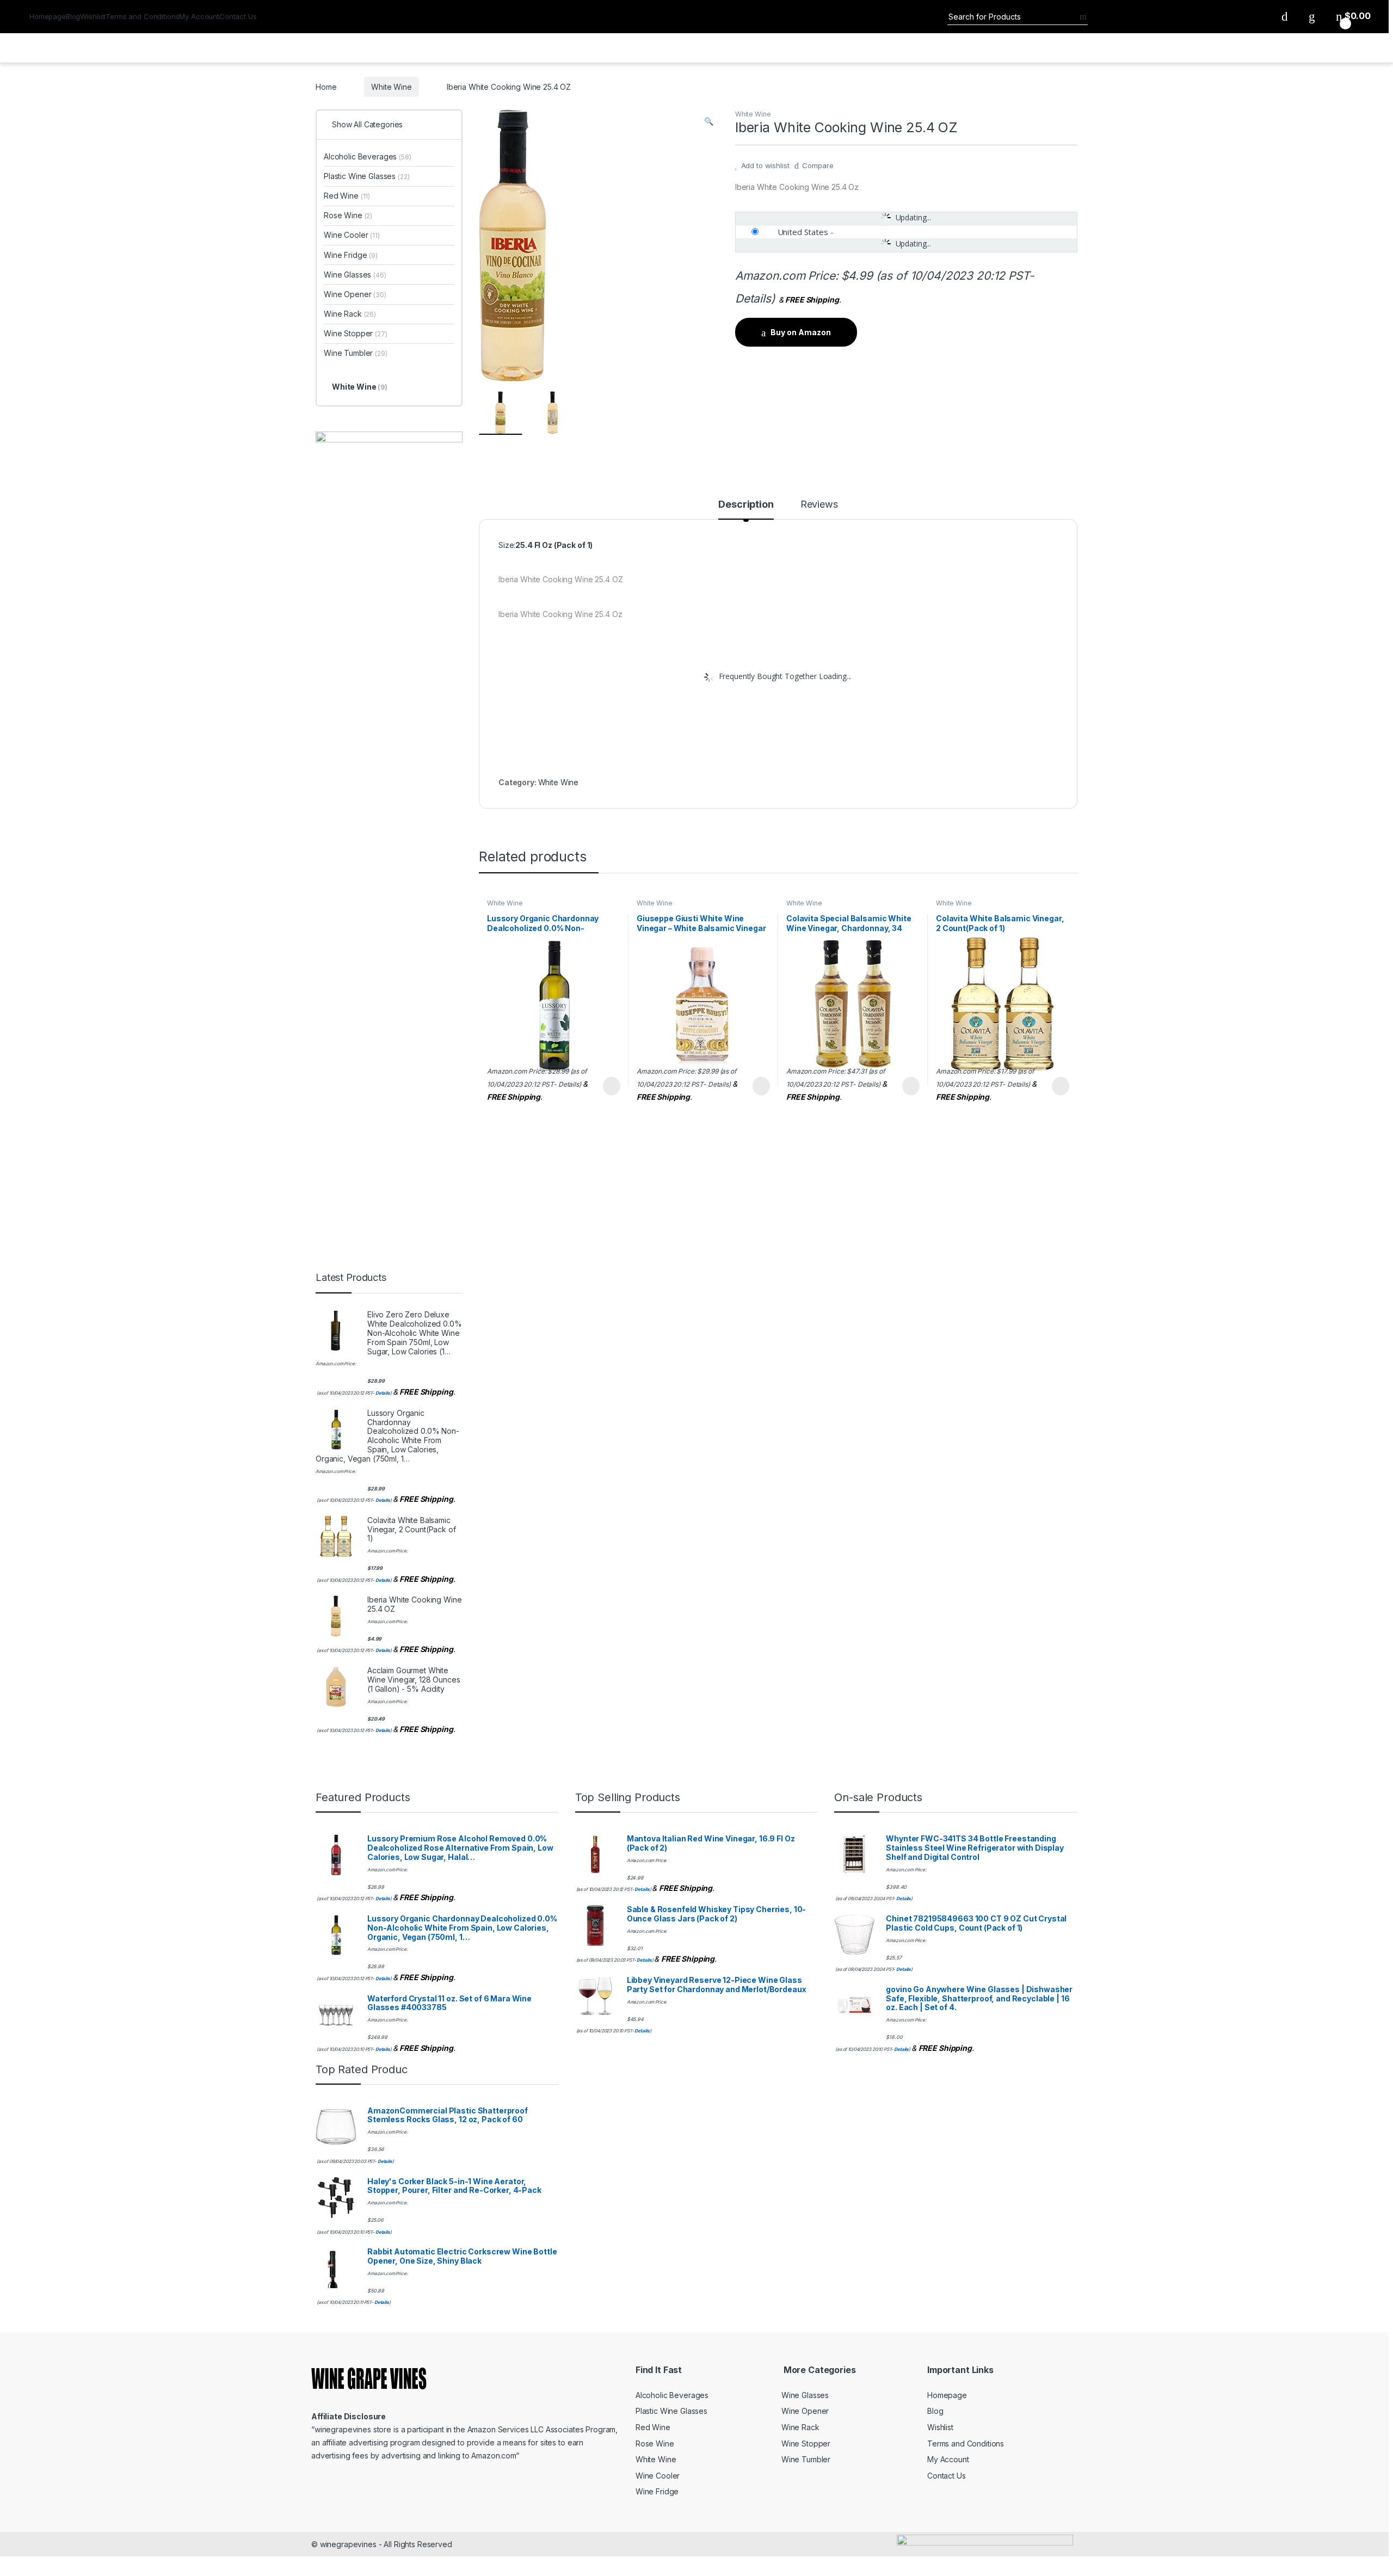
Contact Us (238, 16)
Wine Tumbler (356, 353)
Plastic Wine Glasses (367, 176)
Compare (818, 165)
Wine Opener (355, 294)
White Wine (392, 87)
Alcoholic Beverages (368, 156)
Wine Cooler (352, 235)
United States (803, 232)
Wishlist (93, 16)
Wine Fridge (351, 255)
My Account (199, 16)
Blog (73, 16)
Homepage (48, 16)
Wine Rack (350, 314)
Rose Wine (348, 215)
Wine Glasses (355, 275)
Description (746, 505)
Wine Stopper (356, 333)
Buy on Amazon (801, 332)
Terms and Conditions (142, 16)
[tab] (746, 509)
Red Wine (347, 196)
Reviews (819, 505)
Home (326, 87)
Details (753, 298)
